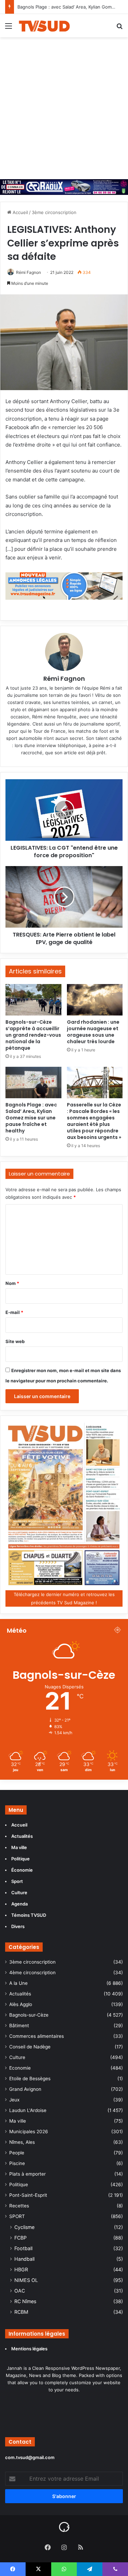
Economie (20, 2068)
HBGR (21, 2269)
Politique (19, 2185)
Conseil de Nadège (30, 2047)
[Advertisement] (64, 105)
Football (23, 2248)
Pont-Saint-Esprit (28, 2195)
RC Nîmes (25, 2301)
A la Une (18, 1983)
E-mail (14, 1312)
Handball (24, 2259)
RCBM (21, 2312)
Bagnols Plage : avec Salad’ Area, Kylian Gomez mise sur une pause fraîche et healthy (31, 1118)
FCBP (20, 2238)
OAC (20, 2291)
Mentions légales (30, 2349)
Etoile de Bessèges (30, 2079)
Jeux (14, 2100)
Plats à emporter (27, 2174)
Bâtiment (19, 2026)
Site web (15, 1341)
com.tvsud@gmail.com (30, 2457)
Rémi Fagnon (29, 272)
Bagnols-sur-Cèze (29, 2015)
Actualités (20, 1994)
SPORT (17, 2216)
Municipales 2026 (29, 2132)
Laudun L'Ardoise (28, 2110)
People (17, 2153)
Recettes (19, 2206)
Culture (17, 2057)
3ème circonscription (54, 212)
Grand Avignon (25, 2089)
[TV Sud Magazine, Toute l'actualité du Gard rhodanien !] (44, 26)
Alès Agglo (21, 2004)
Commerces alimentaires (37, 2036)
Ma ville (18, 2121)
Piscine (17, 2163)
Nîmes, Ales (22, 2142)
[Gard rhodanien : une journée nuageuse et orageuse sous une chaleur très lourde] (95, 1000)
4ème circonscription (32, 1973)
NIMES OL (26, 2280)
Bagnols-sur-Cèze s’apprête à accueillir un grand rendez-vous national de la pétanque (33, 1035)
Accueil (20, 212)
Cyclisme (24, 2227)
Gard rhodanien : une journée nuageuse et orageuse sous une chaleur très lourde (93, 1032)
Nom (12, 1283)
